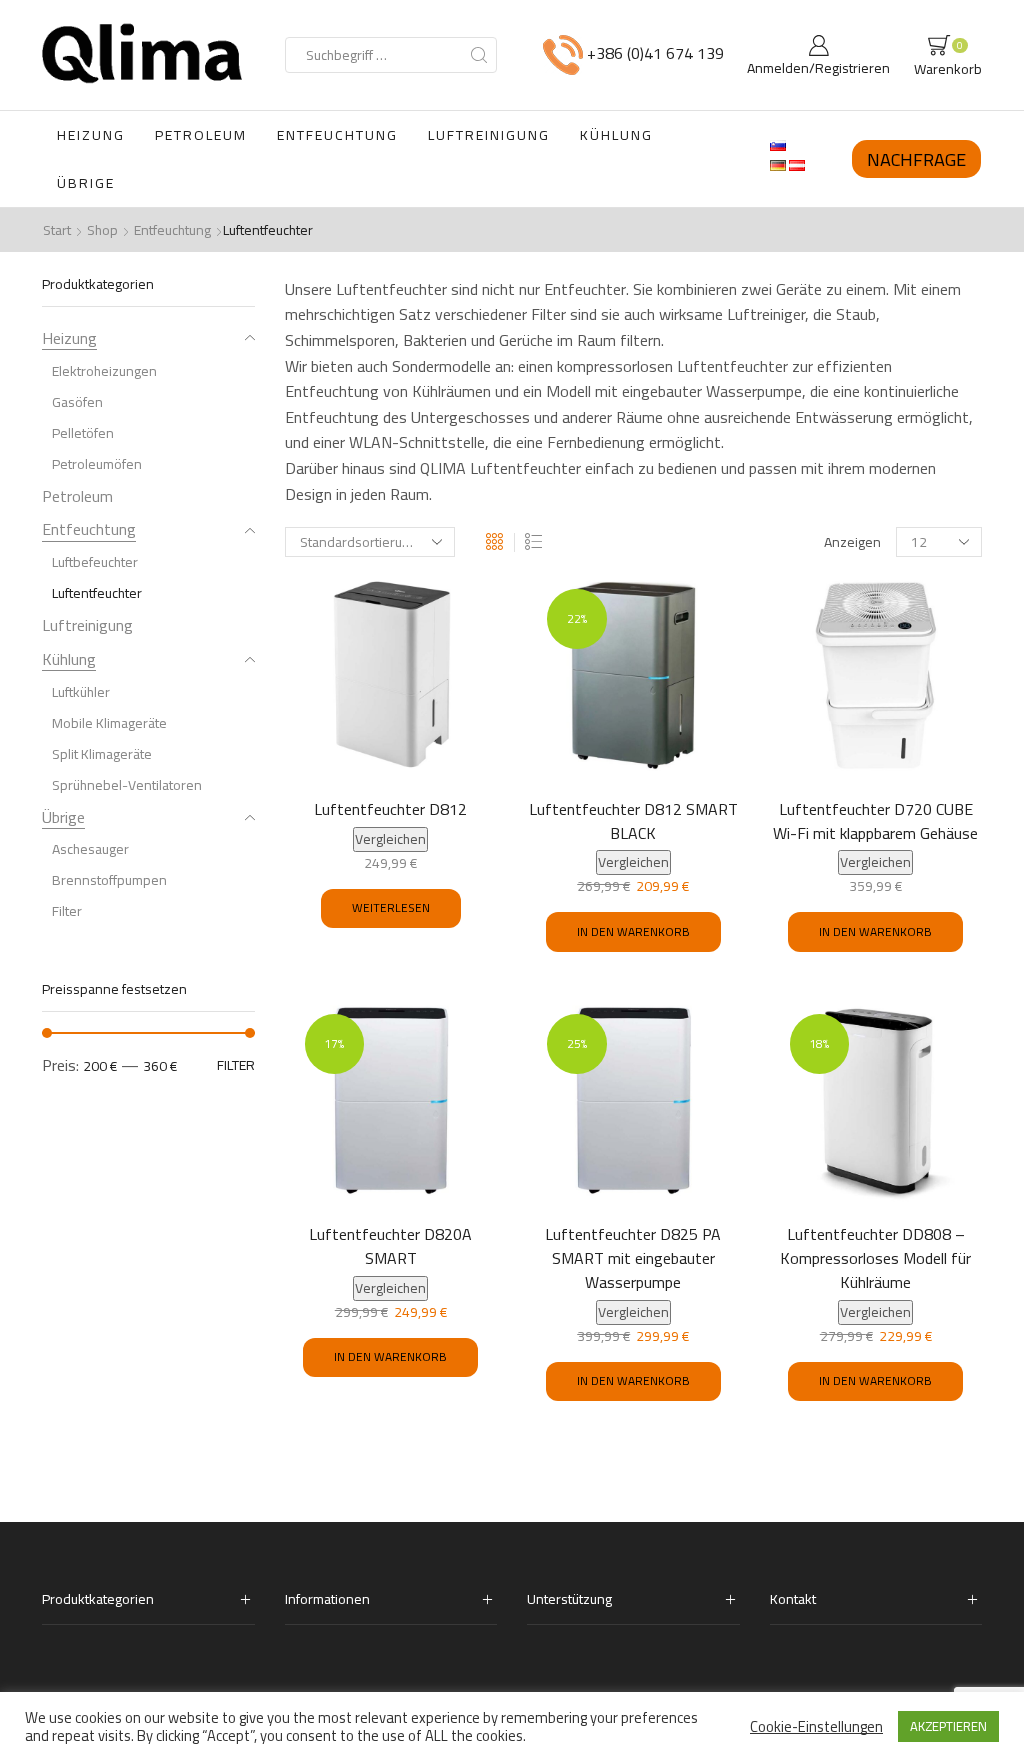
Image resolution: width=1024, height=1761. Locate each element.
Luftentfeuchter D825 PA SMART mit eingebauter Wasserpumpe (633, 1259)
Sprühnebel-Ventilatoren (127, 785)
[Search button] (479, 55)
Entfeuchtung (172, 230)
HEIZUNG (91, 135)
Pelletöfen (83, 433)
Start (57, 230)
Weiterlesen (391, 907)
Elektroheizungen (104, 371)
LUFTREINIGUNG (489, 135)
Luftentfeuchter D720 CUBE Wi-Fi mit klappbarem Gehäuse (875, 822)
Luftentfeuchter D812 (390, 810)
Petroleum (77, 496)
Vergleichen (390, 839)
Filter (67, 911)
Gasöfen (77, 402)
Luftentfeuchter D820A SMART (390, 1247)
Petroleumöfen (97, 464)
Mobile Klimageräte (109, 723)
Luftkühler (81, 692)
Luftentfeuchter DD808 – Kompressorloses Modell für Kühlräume (875, 1259)
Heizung (69, 340)
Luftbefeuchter (95, 562)
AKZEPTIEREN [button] (948, 1726)
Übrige (63, 817)
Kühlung (69, 659)
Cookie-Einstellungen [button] (816, 1727)
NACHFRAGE (916, 159)
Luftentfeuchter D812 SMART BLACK (633, 822)
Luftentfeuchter (97, 593)
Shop (102, 230)
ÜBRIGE (86, 183)
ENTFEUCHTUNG (337, 135)
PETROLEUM (201, 135)
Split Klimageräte (102, 754)
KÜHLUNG (616, 135)
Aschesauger (90, 849)
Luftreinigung (87, 625)
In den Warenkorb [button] (633, 931)
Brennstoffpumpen (109, 880)
